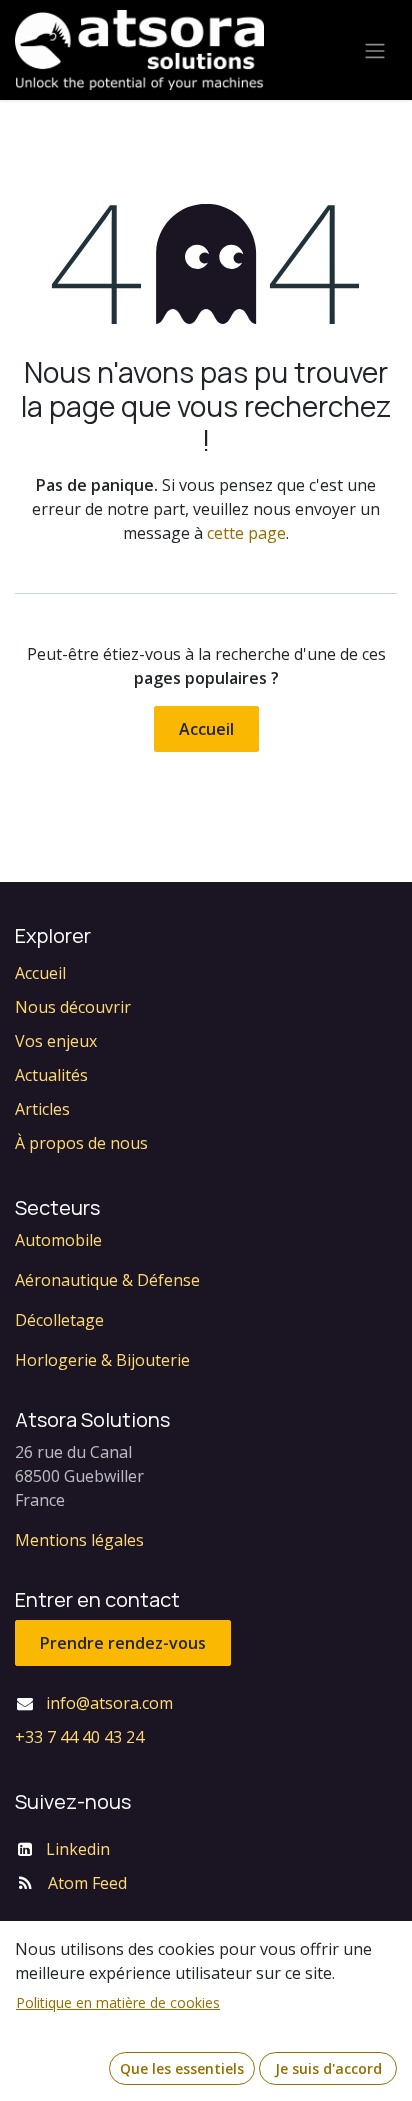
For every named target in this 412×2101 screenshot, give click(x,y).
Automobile (58, 1240)
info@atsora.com (109, 1703)
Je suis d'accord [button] (328, 2068)
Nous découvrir (73, 1007)
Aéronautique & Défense (107, 1280)
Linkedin (78, 1849)
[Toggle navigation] (375, 50)
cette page (246, 533)
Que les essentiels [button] (182, 2068)
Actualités (51, 1075)
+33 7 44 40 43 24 (79, 1737)
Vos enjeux (56, 1041)
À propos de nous (81, 1143)
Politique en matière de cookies (118, 2002)
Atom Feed (87, 1883)
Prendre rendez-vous (123, 1643)
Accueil (206, 729)
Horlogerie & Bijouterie (102, 1360)
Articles (42, 1109)
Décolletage (59, 1320)
